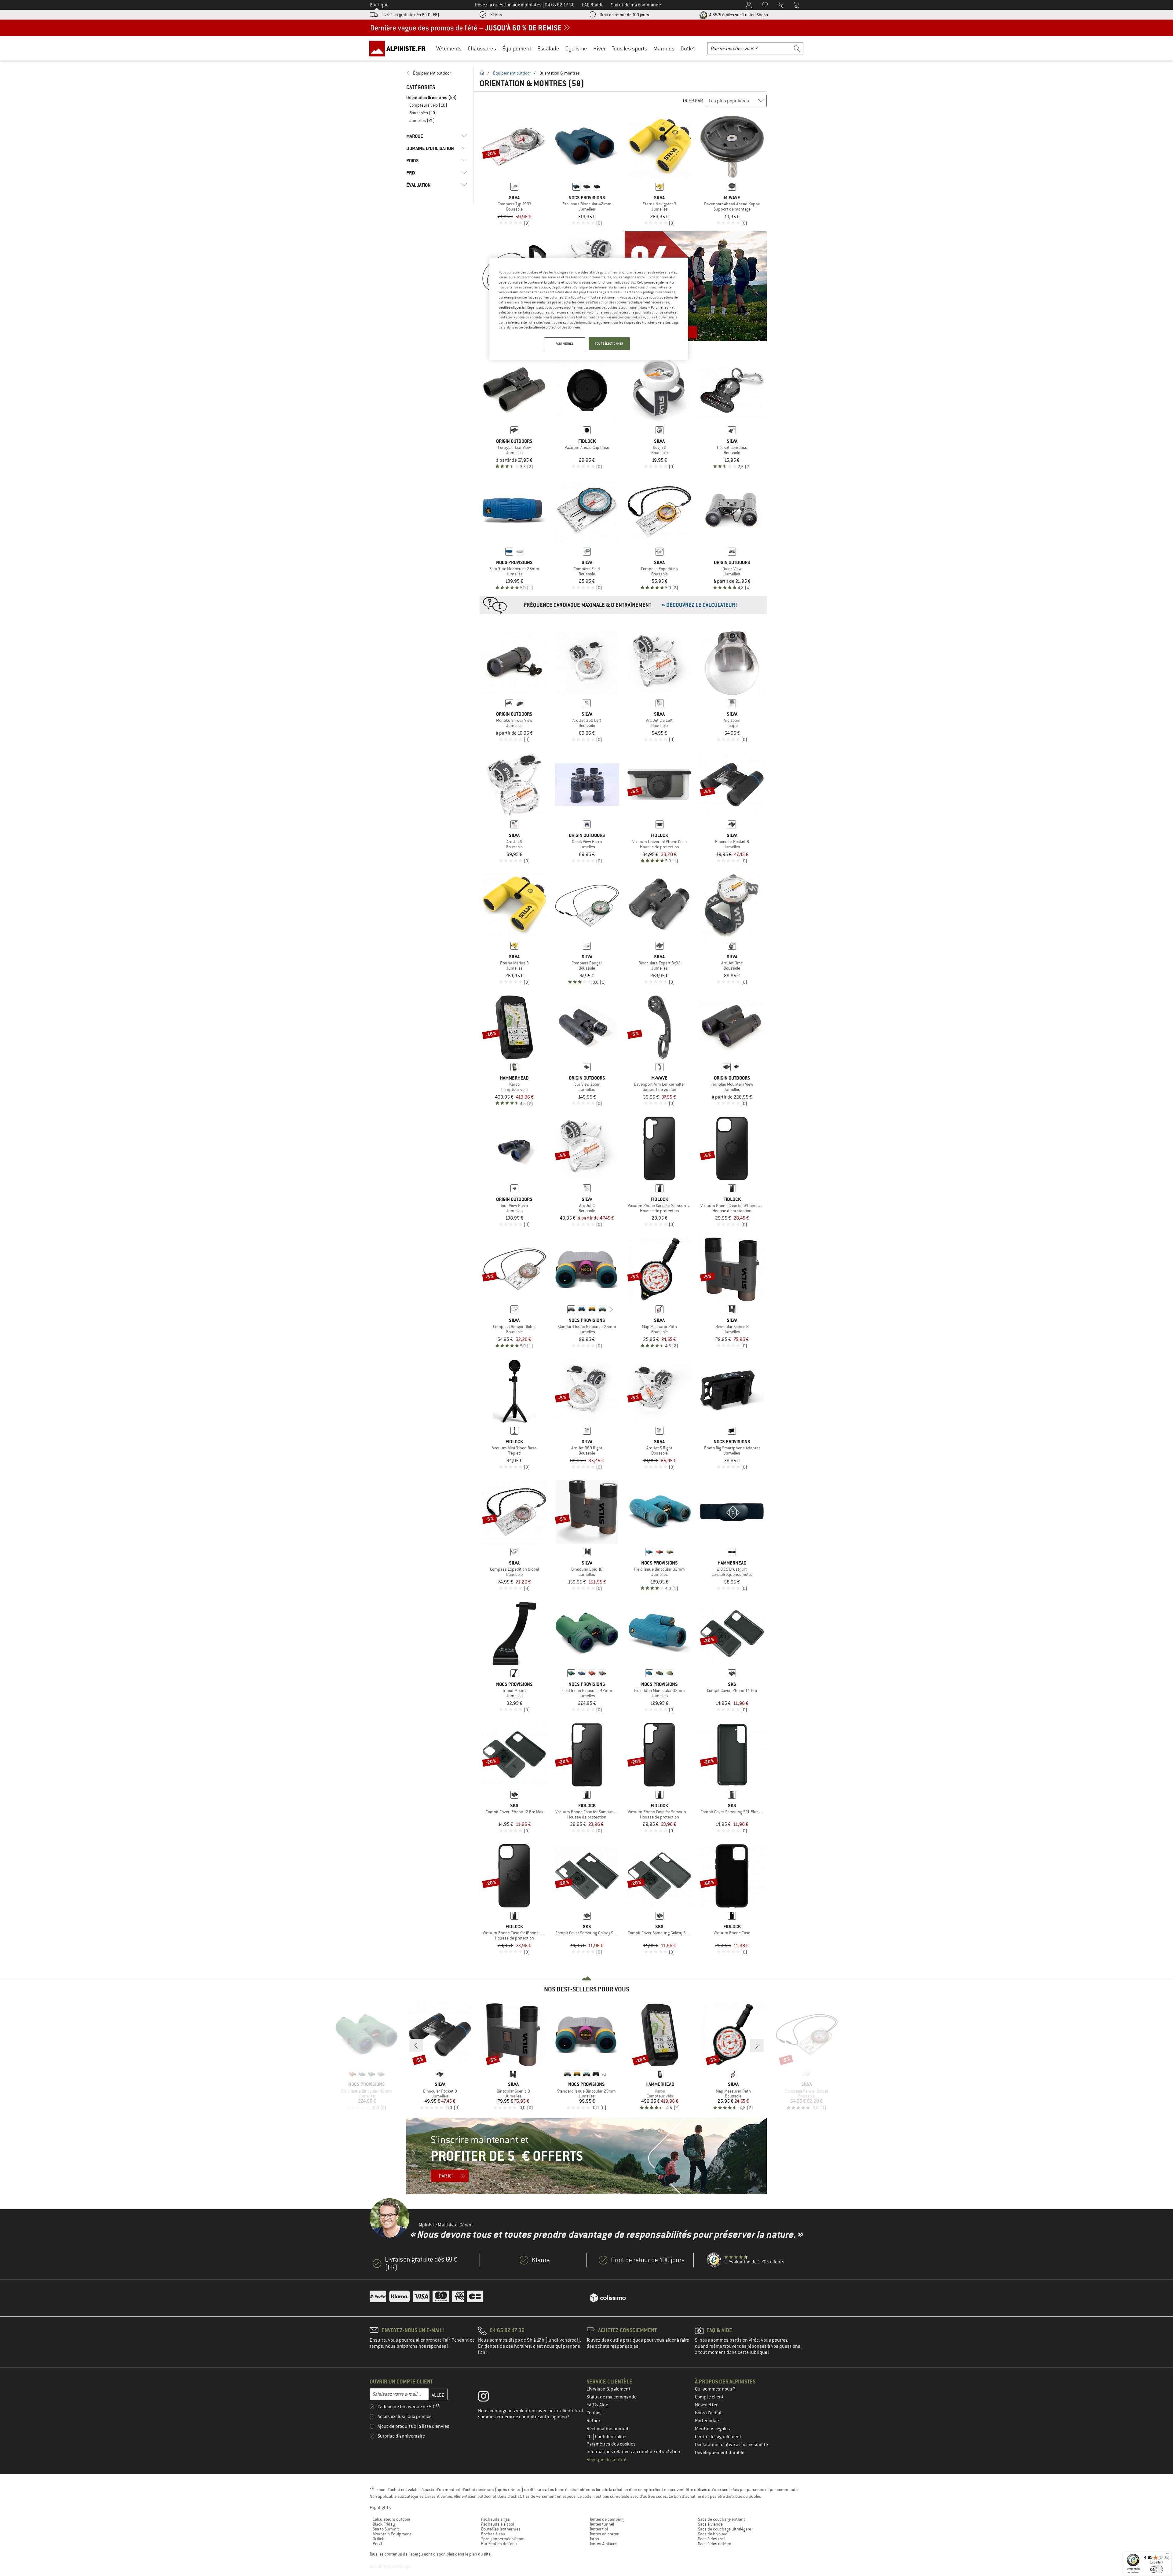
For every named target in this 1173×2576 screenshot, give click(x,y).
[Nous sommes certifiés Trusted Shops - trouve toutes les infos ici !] (714, 2260)
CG (590, 2437)
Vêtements (449, 48)
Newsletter (706, 2405)
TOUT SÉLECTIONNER (609, 344)
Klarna (496, 15)
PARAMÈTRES (565, 344)
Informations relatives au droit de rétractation (633, 2452)
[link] (437, 73)
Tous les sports (630, 48)
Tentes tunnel (602, 2524)
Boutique (379, 5)
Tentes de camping (607, 2519)
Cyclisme (576, 48)
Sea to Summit (386, 2529)
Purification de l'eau (499, 2544)
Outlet (688, 48)
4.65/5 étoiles (738, 15)
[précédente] (562, 1309)
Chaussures (482, 48)
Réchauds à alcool (497, 2524)
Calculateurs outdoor (392, 2519)
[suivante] (612, 1309)
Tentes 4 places (603, 2544)
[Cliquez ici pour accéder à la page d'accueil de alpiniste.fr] (400, 48)
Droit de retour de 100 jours (624, 15)
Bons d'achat (708, 2413)
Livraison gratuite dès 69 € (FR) (410, 15)
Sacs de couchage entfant (722, 2519)
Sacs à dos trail (712, 2539)
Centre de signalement (718, 2437)
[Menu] (1168, 2555)
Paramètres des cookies (611, 2444)
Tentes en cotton (605, 2534)
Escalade (548, 48)
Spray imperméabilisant (503, 2539)
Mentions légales (713, 2429)
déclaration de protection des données (552, 327)
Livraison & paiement (608, 2389)
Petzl (377, 2544)
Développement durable (720, 2453)
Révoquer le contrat (607, 2460)
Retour (593, 2421)
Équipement (517, 48)
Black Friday (384, 2524)
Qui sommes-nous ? (715, 2389)
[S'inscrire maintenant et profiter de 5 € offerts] (586, 2156)
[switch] (1157, 2569)
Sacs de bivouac (713, 2534)
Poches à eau (493, 2534)
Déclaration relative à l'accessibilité (731, 2445)
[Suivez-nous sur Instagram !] (488, 2398)
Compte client (709, 2397)
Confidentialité (610, 2437)
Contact (594, 2413)
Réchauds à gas (495, 2519)
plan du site (480, 2554)
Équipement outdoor (512, 73)
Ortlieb (379, 2539)
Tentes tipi (599, 2529)
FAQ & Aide (597, 2405)
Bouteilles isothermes (501, 2529)
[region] (589, 309)
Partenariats (708, 2421)
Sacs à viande (710, 2524)
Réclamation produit (608, 2429)
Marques (664, 48)
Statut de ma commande (612, 2397)
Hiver (599, 48)
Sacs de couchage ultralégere (725, 2529)
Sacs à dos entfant (715, 2544)
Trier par (693, 101)
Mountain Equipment (392, 2534)
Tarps (594, 2539)
